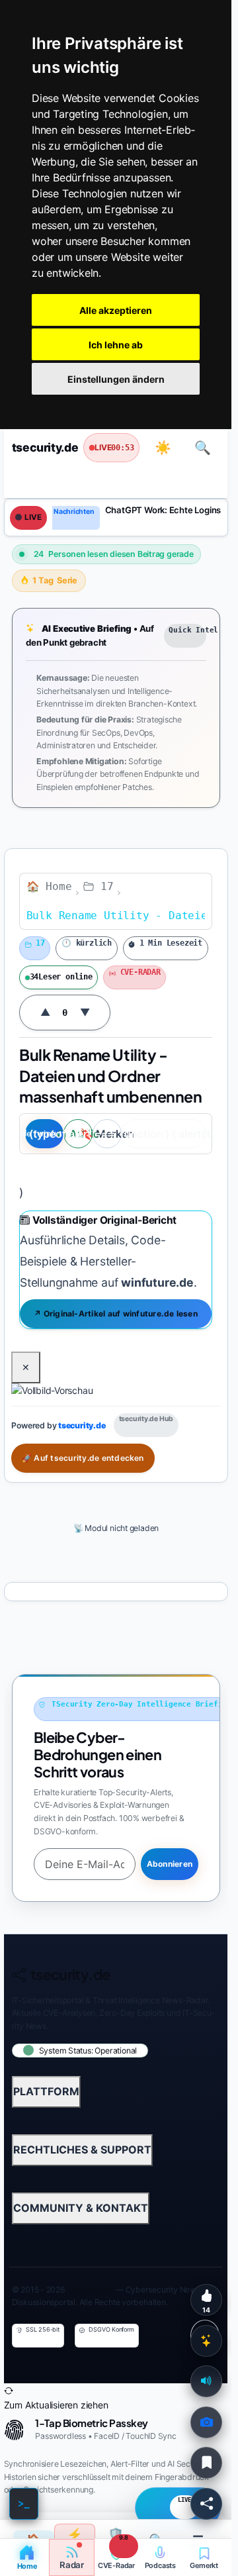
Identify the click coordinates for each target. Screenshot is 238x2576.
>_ (24, 2503)
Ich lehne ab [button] (116, 345)
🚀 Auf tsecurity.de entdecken (83, 1458)
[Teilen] (206, 2504)
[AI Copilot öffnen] (206, 2341)
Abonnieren (169, 1864)
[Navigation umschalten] (32, 479)
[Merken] (206, 2463)
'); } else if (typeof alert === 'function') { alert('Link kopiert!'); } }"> (164, 1134)
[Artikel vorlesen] (206, 2381)
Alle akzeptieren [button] (116, 310)
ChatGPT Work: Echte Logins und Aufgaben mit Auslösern (168, 510)
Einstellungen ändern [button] (116, 379)
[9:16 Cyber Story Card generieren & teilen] (206, 2422)
